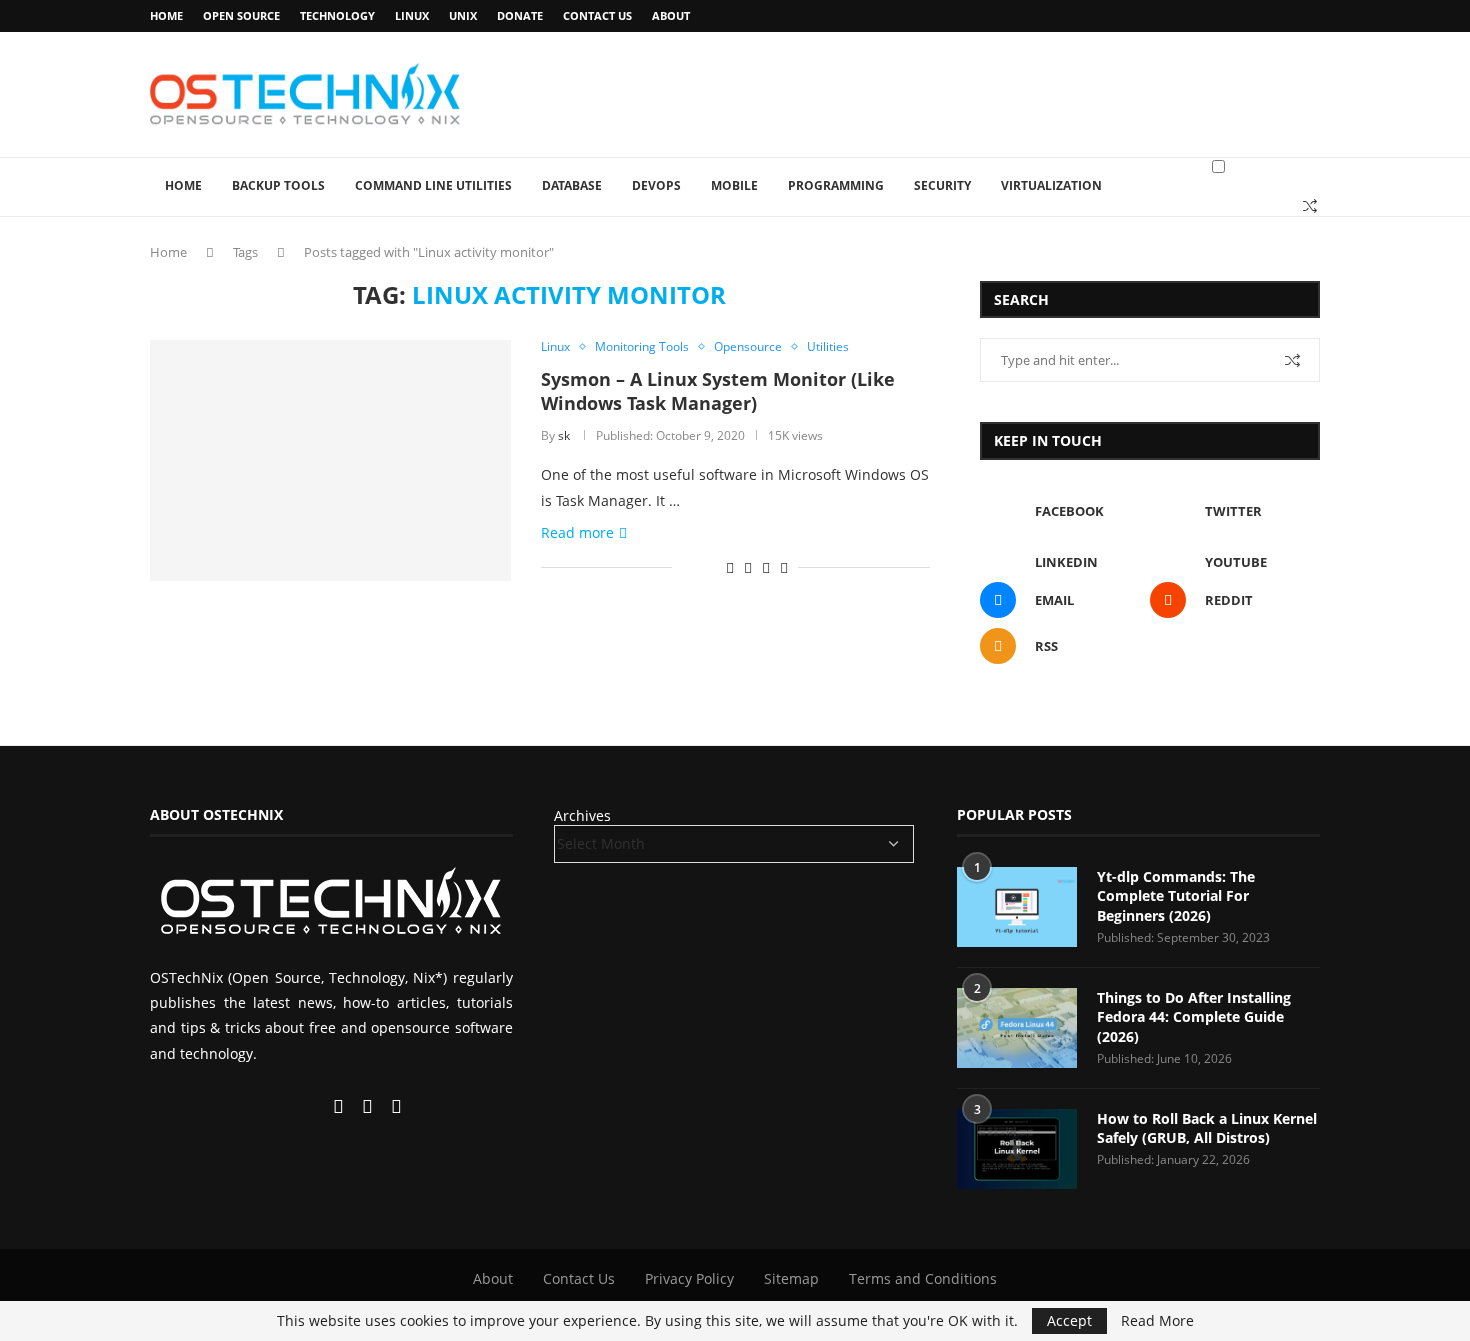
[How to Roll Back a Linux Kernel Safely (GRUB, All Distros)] (1017, 1149)
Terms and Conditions (923, 1278)
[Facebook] (263, 1107)
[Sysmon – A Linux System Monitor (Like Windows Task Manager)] (330, 460)
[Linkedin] (299, 1107)
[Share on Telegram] (766, 567)
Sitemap (791, 1278)
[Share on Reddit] (730, 567)
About (671, 15)
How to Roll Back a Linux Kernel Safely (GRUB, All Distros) (1207, 1128)
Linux (412, 15)
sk (564, 435)
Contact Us (597, 15)
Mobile (734, 185)
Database (572, 185)
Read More (1157, 1321)
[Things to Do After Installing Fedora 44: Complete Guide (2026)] (1017, 1028)
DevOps (656, 185)
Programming (836, 185)
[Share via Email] (784, 567)
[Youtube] (317, 1107)
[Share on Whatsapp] (748, 567)
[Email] (340, 1107)
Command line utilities (433, 185)
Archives (582, 815)
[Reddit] (369, 1107)
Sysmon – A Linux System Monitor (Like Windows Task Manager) (718, 391)
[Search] (1310, 206)
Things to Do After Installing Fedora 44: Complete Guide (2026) (1194, 1017)
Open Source (241, 15)
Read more (577, 532)
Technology (337, 15)
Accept (1069, 1320)
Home (166, 15)
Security (942, 185)
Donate (520, 15)
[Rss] (396, 1107)
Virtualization (1051, 185)
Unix (463, 15)
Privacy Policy (689, 1278)
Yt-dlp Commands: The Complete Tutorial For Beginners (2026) (1176, 896)
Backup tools (278, 185)
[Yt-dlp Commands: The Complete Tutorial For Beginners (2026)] (1017, 907)
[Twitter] (281, 1107)
